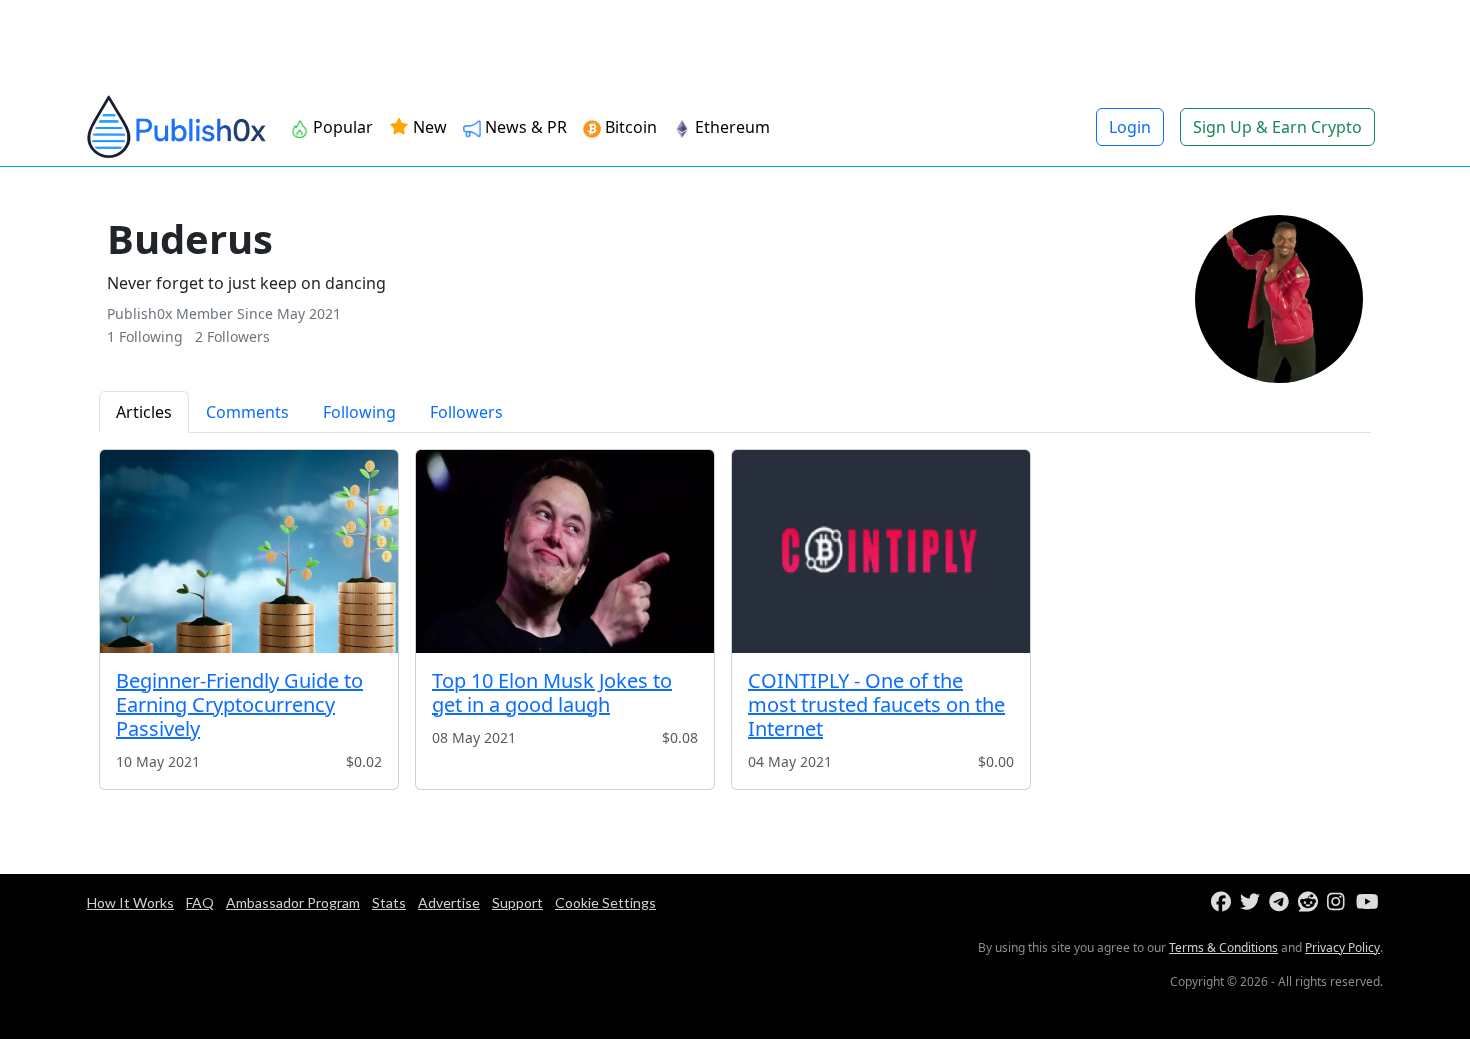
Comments (247, 412)
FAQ (200, 902)
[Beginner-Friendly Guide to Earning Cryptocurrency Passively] (249, 551)
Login (1130, 127)
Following (359, 412)
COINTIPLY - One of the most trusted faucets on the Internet (876, 704)
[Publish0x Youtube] (1368, 902)
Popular (341, 127)
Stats (389, 902)
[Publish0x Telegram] (1281, 902)
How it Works (130, 902)
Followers (466, 412)
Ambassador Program (293, 902)
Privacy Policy (1342, 947)
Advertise (449, 902)
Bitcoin (629, 127)
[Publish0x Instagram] (1339, 902)
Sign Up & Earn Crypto (1277, 127)
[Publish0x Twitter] (1252, 902)
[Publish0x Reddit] (1310, 902)
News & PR (524, 127)
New (428, 127)
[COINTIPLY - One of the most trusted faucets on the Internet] (881, 551)
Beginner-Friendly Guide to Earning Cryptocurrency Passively (239, 704)
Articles (144, 412)
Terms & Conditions (1223, 947)
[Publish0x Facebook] (1223, 902)
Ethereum (730, 127)
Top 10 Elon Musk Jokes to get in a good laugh (552, 692)
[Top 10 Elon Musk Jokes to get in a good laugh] (565, 551)
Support (517, 902)
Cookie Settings (605, 902)
